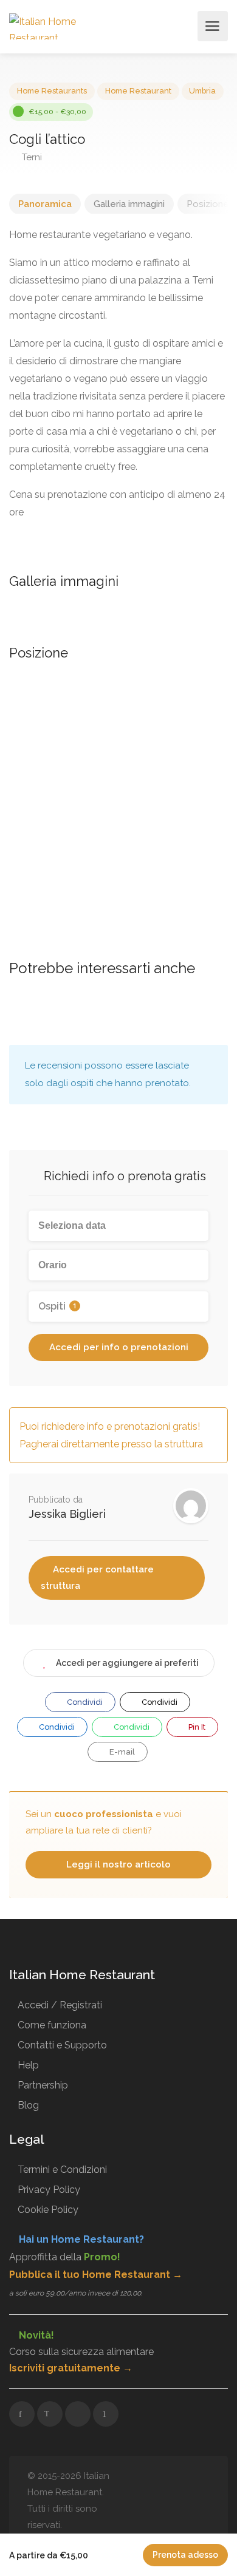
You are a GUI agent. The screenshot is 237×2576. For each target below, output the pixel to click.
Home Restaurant (138, 91)
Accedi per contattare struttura (97, 1578)
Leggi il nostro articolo (118, 1864)
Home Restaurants (52, 91)
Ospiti (57, 1306)
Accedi (185, 26)
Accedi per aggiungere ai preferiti (127, 1663)
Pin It (196, 1727)
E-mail (121, 1752)
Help (28, 2065)
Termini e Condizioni (62, 2170)
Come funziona (52, 2025)
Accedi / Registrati (60, 2005)
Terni (31, 157)
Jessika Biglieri (67, 1514)
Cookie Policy (48, 2210)
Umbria (202, 91)
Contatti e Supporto (62, 2045)
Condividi (84, 1702)
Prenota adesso (185, 2555)
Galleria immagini (129, 204)
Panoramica (45, 204)
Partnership (43, 2085)
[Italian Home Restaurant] (65, 26)
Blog (28, 2105)
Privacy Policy (49, 2190)
